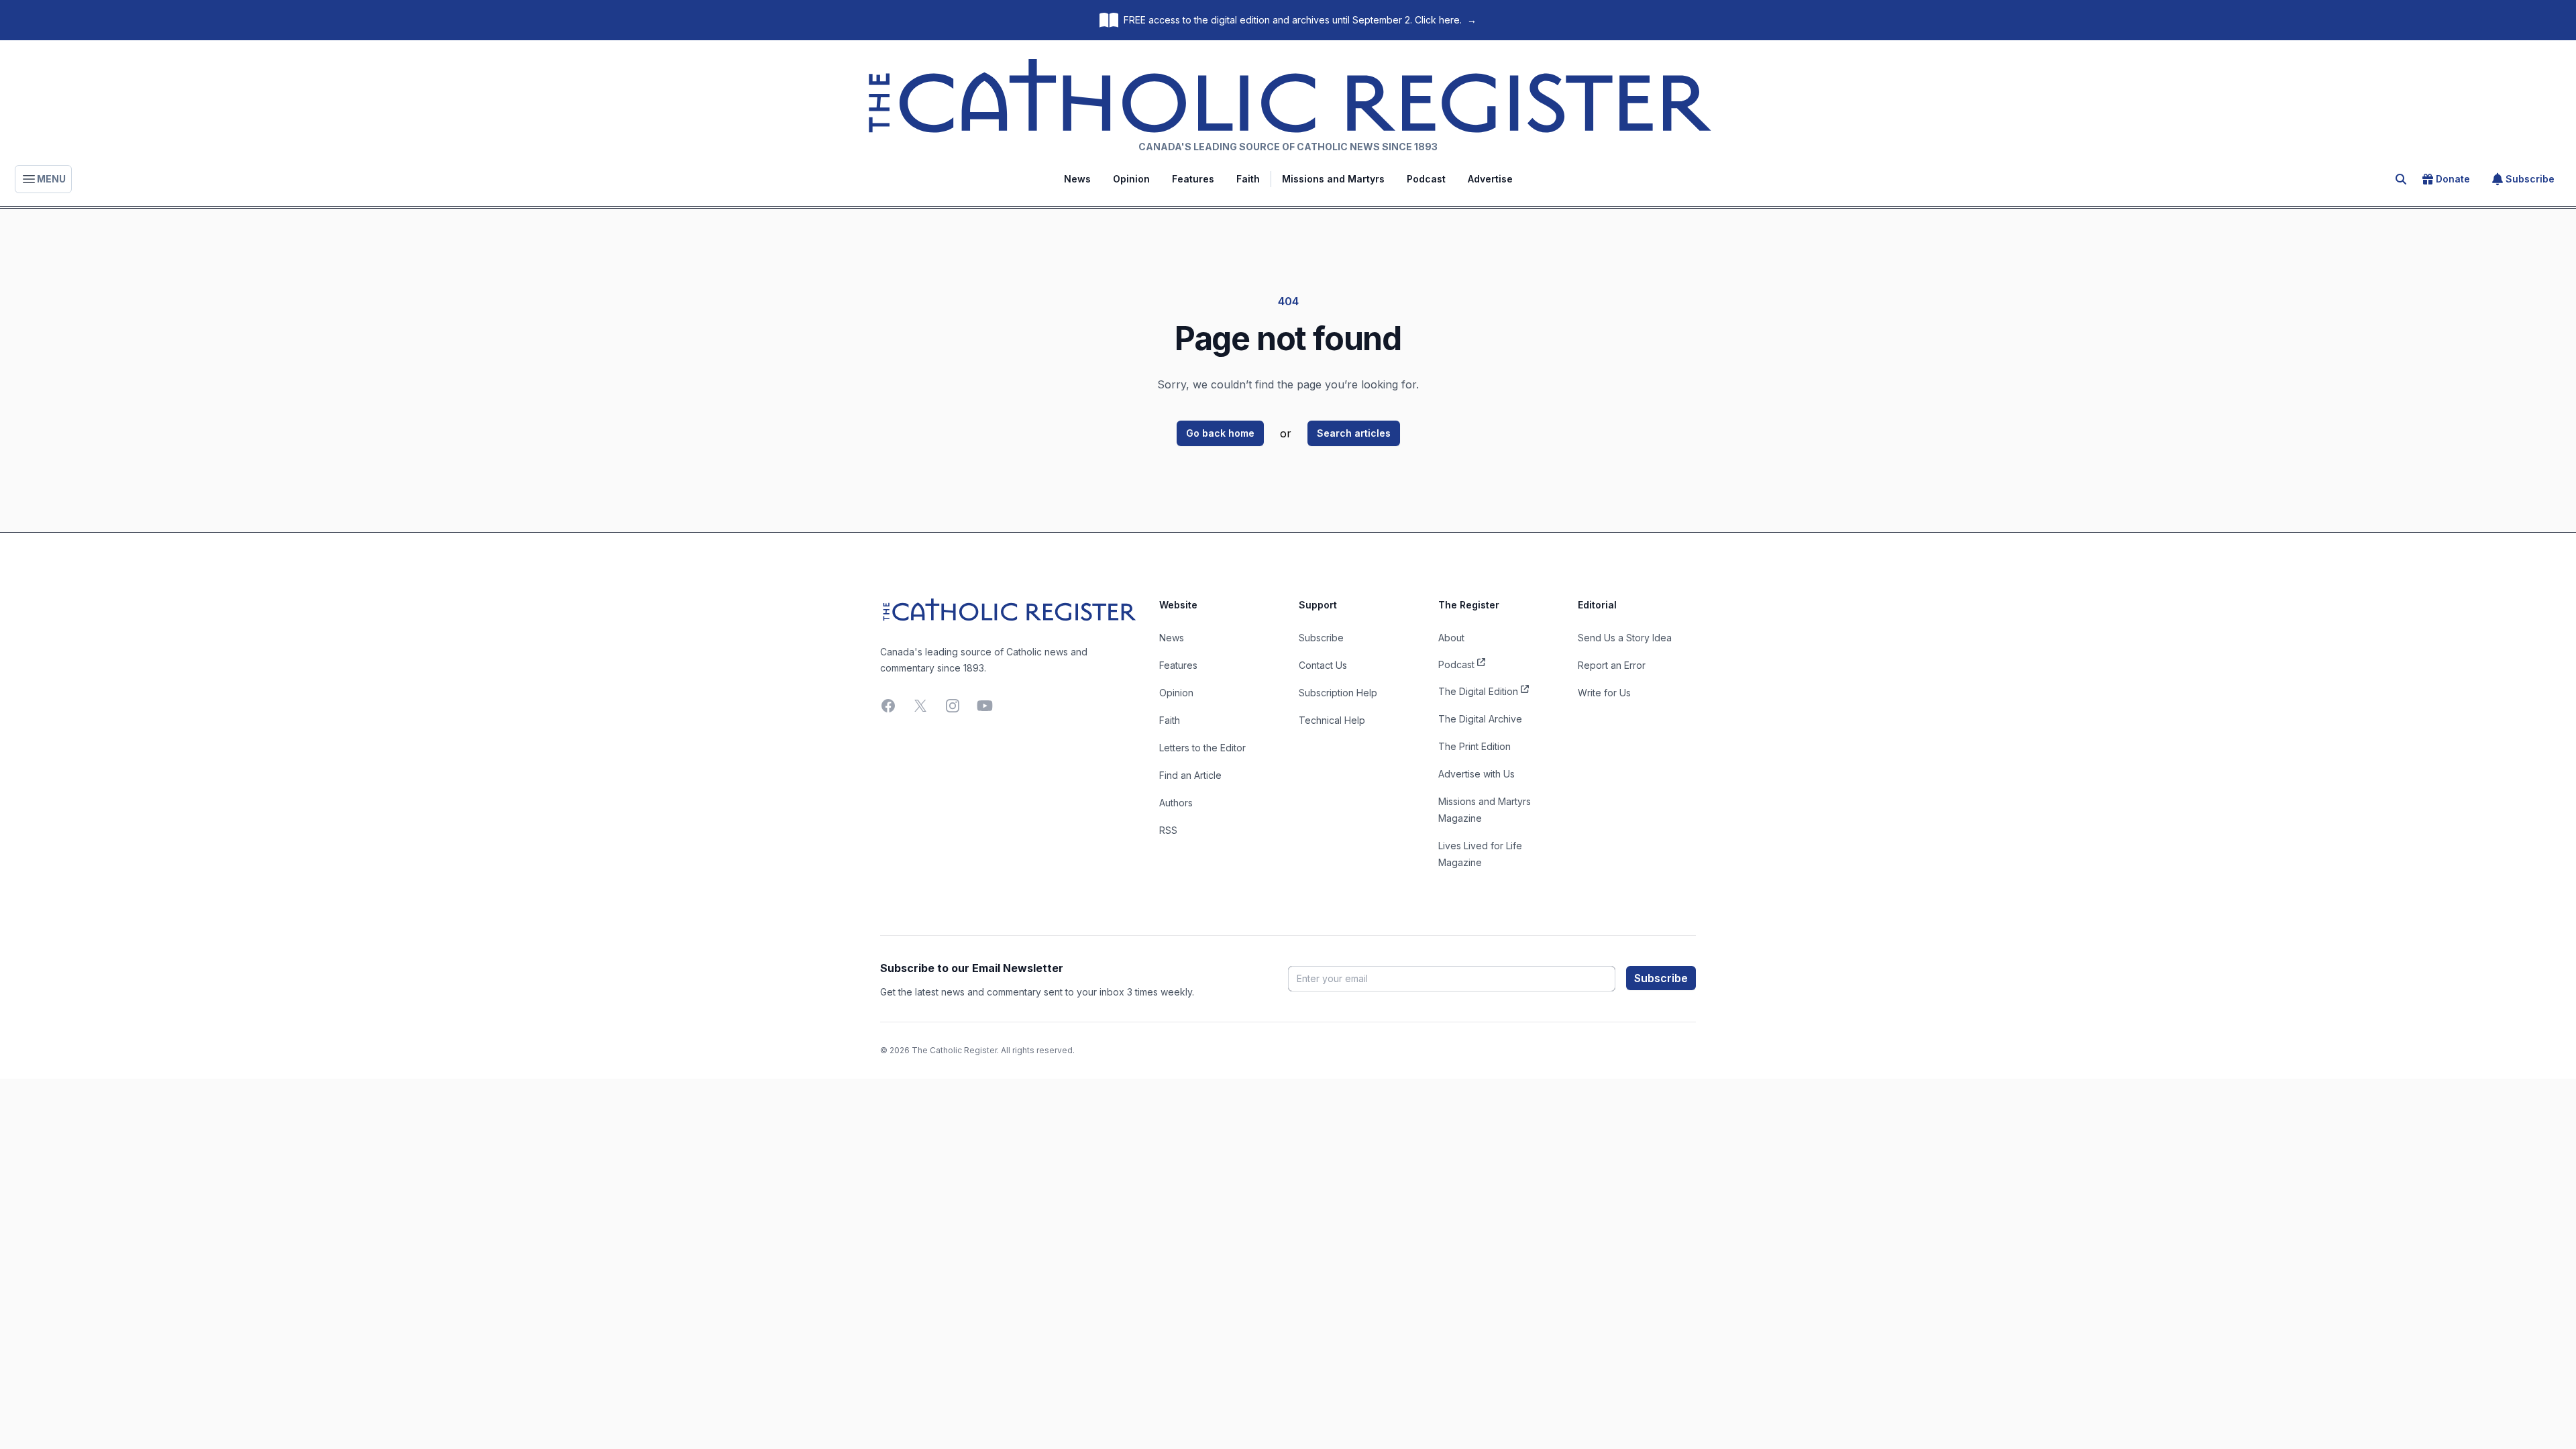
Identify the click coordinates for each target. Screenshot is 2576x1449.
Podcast (1426, 179)
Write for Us (1604, 693)
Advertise (1490, 179)
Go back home (1220, 433)
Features (1193, 179)
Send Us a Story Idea (1625, 638)
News (1077, 179)
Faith (1248, 179)
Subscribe (2530, 179)
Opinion (1131, 179)
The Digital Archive (1480, 719)
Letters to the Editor (1202, 748)
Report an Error (1612, 665)
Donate (2453, 179)
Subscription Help (1338, 693)
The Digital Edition (1478, 691)
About (1451, 638)
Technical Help (1332, 720)
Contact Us (1323, 665)
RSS (1168, 830)
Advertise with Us (1477, 774)
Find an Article (1190, 775)
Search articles (1354, 433)
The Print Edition (1474, 746)
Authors (1176, 803)
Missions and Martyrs (1333, 179)
